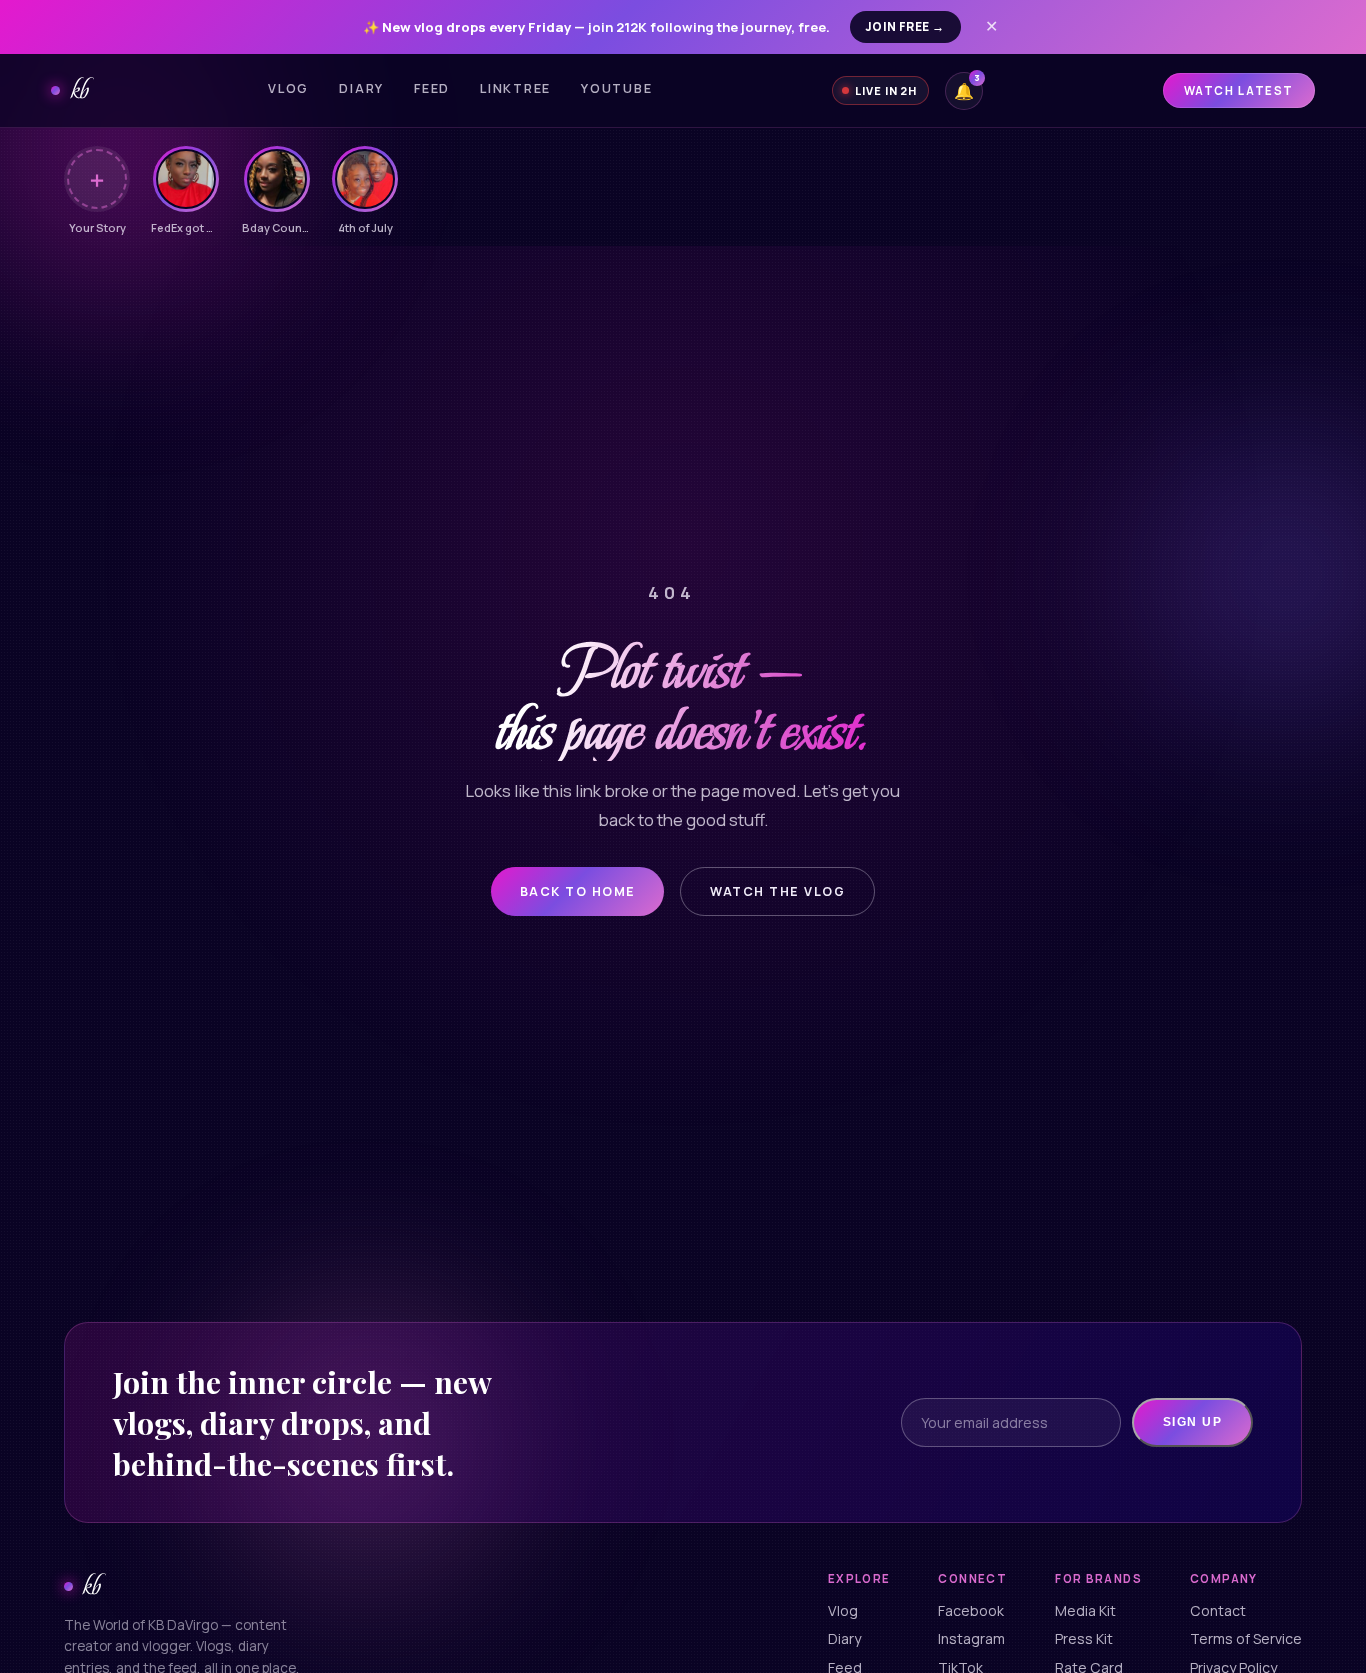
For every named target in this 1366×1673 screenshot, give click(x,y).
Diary (361, 88)
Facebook (971, 1610)
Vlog (288, 88)
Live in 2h (886, 90)
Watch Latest (1239, 90)
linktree (515, 88)
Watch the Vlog (777, 891)
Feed (432, 88)
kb (79, 90)
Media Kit (1085, 1610)
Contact (1218, 1610)
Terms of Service (1246, 1638)
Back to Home (578, 891)
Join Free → (905, 26)
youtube (616, 88)
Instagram (971, 1638)
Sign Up (1192, 1422)
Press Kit (1084, 1638)
